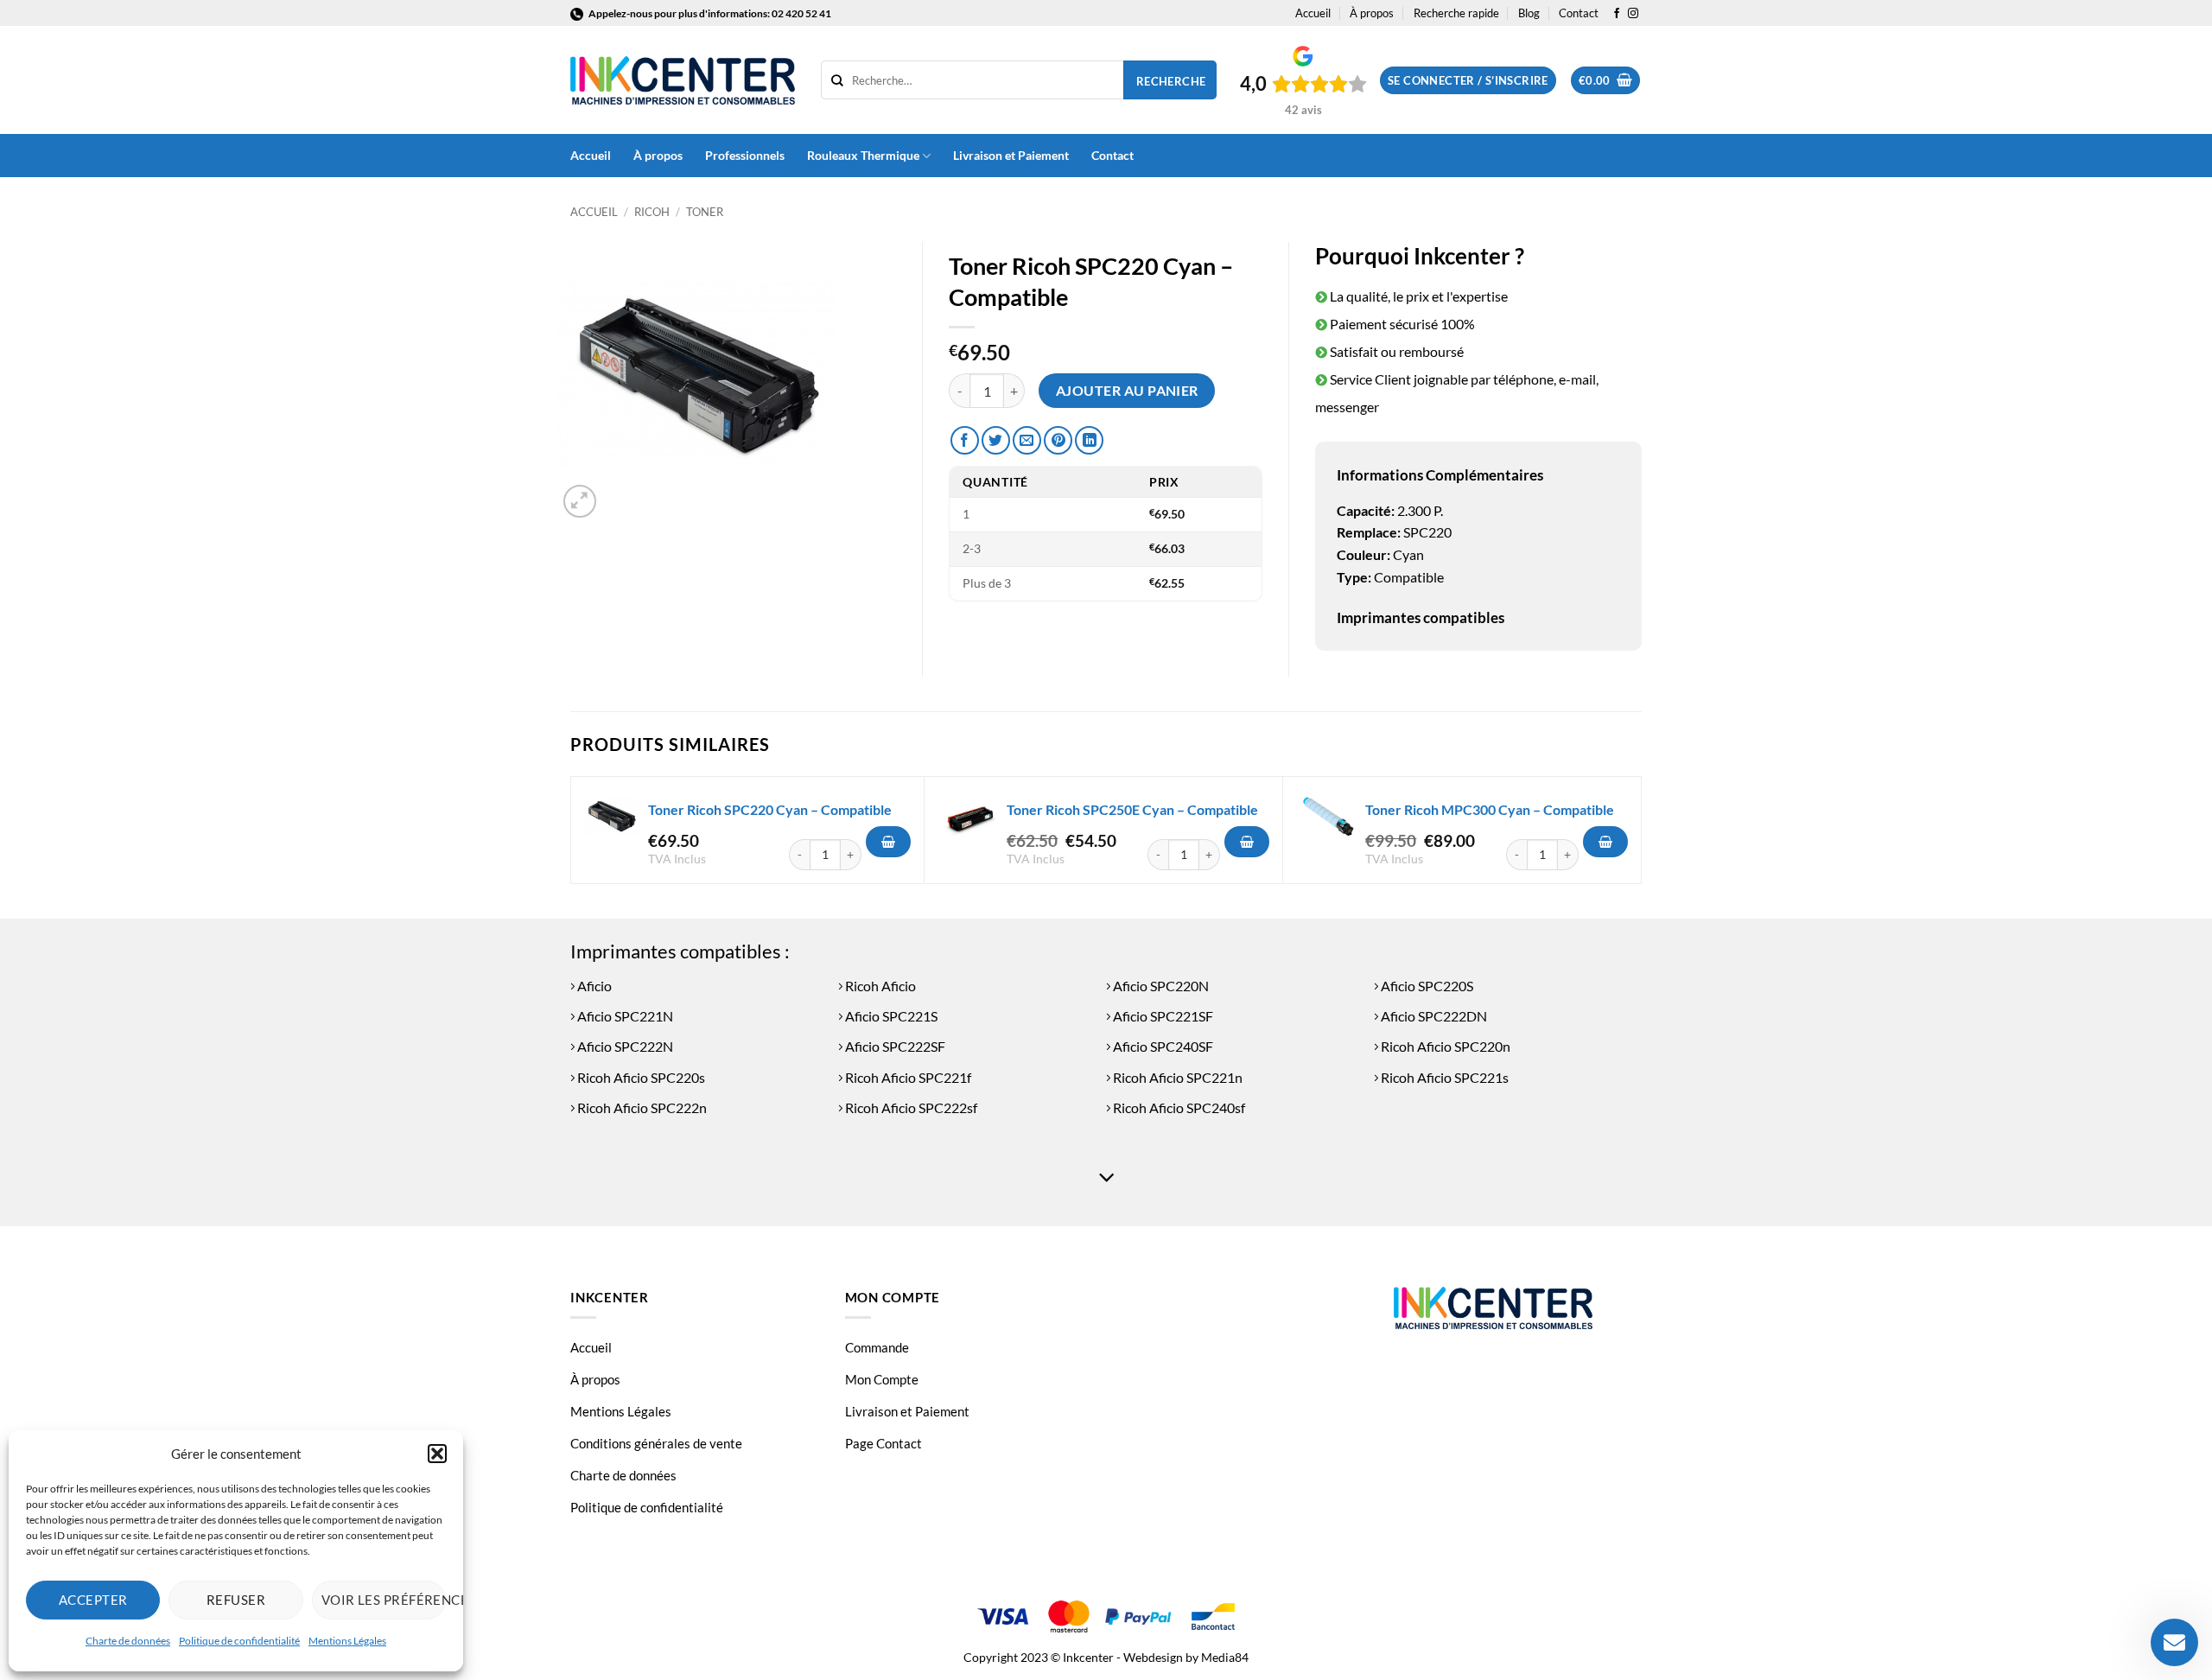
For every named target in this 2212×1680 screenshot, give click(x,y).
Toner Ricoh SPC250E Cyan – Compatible (1132, 809)
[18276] (1247, 842)
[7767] (888, 842)
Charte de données (128, 1641)
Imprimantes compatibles (1421, 617)
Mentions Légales (347, 1641)
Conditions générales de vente (656, 1443)
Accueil (1313, 13)
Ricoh (652, 212)
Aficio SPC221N (624, 1016)
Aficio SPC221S (890, 1016)
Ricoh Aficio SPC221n (1176, 1077)
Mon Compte (882, 1379)
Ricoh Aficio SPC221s (1443, 1077)
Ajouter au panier (1127, 391)
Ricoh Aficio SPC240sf (1178, 1107)
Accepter (93, 1600)
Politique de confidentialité (239, 1641)
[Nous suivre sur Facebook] (1617, 14)
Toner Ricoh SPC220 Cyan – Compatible (770, 809)
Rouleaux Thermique (863, 155)
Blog (1529, 13)
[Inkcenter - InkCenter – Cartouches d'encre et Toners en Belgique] (683, 80)
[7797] (1605, 842)
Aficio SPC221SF (1162, 1016)
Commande (877, 1347)
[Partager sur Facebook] (965, 440)
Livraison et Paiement (1011, 155)
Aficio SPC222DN (1433, 1016)
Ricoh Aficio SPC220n (1444, 1046)
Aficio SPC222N (624, 1046)
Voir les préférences (384, 1600)
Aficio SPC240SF (1162, 1046)
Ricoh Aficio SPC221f (907, 1077)
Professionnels (745, 155)
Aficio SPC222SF (894, 1046)
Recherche (1171, 81)
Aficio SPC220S (1426, 986)
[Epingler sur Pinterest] (1058, 440)
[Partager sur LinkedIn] (1089, 440)
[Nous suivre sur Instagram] (1633, 14)
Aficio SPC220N (1160, 986)
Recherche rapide (1456, 13)
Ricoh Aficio (879, 986)
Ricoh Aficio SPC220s (640, 1077)
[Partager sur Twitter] (996, 440)
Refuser (236, 1600)
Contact (1579, 13)
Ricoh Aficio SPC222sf (910, 1107)
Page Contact (884, 1443)
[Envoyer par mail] (1027, 440)
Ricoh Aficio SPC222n (641, 1107)
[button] (437, 1454)
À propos (1372, 13)
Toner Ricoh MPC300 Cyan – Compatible (1490, 809)
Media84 (1225, 1657)
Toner (705, 212)
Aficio (593, 986)
